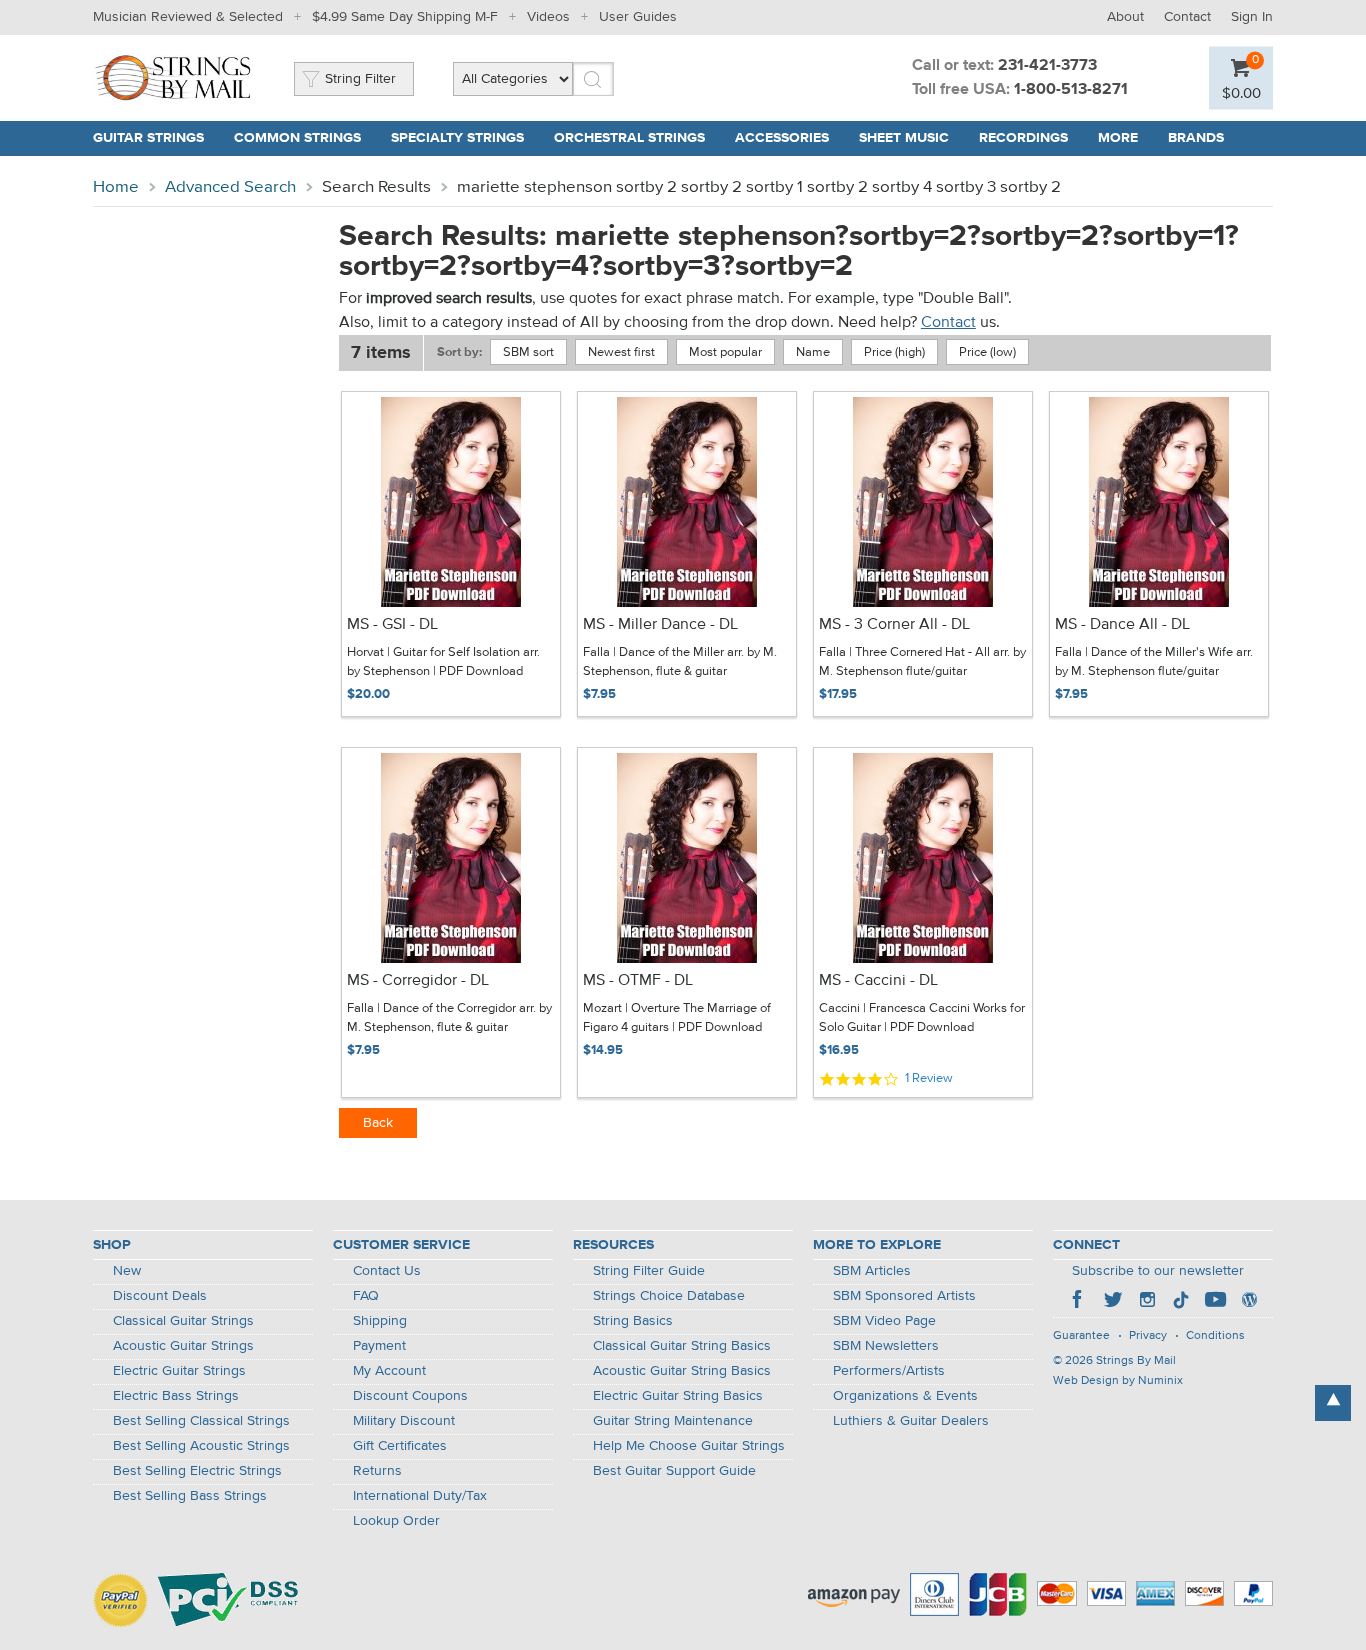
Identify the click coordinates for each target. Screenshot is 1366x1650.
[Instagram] (1147, 1302)
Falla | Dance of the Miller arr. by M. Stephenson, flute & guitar (680, 662)
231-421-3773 (1047, 66)
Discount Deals (160, 1296)
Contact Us (387, 1271)
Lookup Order (396, 1521)
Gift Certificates (400, 1446)
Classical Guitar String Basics (682, 1346)
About (1125, 17)
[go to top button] (1333, 1403)
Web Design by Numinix (1118, 1381)
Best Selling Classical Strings (201, 1421)
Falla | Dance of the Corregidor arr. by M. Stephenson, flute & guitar (449, 1018)
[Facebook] (1079, 1302)
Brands (1196, 138)
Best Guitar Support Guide (674, 1471)
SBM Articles (872, 1271)
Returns (377, 1471)
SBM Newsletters (886, 1346)
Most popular (725, 352)
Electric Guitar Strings (179, 1371)
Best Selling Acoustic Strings (201, 1446)
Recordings (1023, 138)
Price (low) (987, 352)
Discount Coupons (410, 1396)
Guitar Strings (148, 138)
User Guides (638, 17)
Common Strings (297, 138)
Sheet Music (904, 138)
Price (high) (894, 352)
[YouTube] (1215, 1302)
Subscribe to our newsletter (1158, 1271)
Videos (548, 17)
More (1118, 138)
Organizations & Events (905, 1396)
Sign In (1252, 17)
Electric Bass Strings (176, 1396)
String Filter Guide (649, 1271)
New (127, 1271)
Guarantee (1081, 1336)
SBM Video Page (884, 1321)
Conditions (1215, 1336)
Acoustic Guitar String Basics (682, 1371)
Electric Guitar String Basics (678, 1396)
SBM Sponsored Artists (904, 1296)
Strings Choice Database (669, 1296)
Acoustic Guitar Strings (183, 1346)
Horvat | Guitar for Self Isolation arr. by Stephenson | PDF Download (443, 662)
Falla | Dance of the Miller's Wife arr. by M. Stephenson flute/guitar (1154, 662)
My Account (389, 1371)
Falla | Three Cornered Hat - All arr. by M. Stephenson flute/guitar (922, 662)
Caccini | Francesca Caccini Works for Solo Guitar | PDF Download (922, 1018)
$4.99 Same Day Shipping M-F (405, 17)
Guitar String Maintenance (673, 1421)
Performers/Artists (889, 1371)
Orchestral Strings (629, 138)
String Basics (633, 1321)
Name (813, 352)
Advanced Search (230, 187)
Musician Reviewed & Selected (188, 17)
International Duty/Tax (420, 1496)
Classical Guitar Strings (183, 1321)
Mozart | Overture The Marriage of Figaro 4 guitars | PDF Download (677, 1018)
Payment (379, 1346)
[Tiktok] (1181, 1302)
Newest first (621, 352)
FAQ (366, 1296)
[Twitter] (1113, 1302)
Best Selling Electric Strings (197, 1471)
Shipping (380, 1321)
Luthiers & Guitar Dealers (911, 1421)
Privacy (1148, 1336)
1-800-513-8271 (1071, 90)
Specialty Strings (457, 138)
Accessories (782, 138)
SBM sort (528, 352)
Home (116, 187)
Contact (1187, 17)
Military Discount (404, 1421)
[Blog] (1249, 1302)
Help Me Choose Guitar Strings (689, 1446)
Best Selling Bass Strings (190, 1496)
